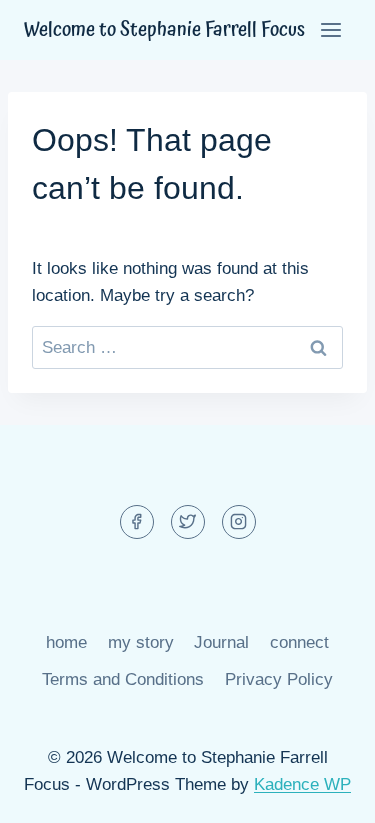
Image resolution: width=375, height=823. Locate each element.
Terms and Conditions (123, 679)
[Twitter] (188, 522)
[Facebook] (137, 522)
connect (299, 642)
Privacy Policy (279, 679)
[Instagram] (239, 522)
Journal (221, 642)
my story (141, 642)
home (66, 642)
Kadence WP (302, 784)
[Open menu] (330, 29)
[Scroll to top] (324, 792)
